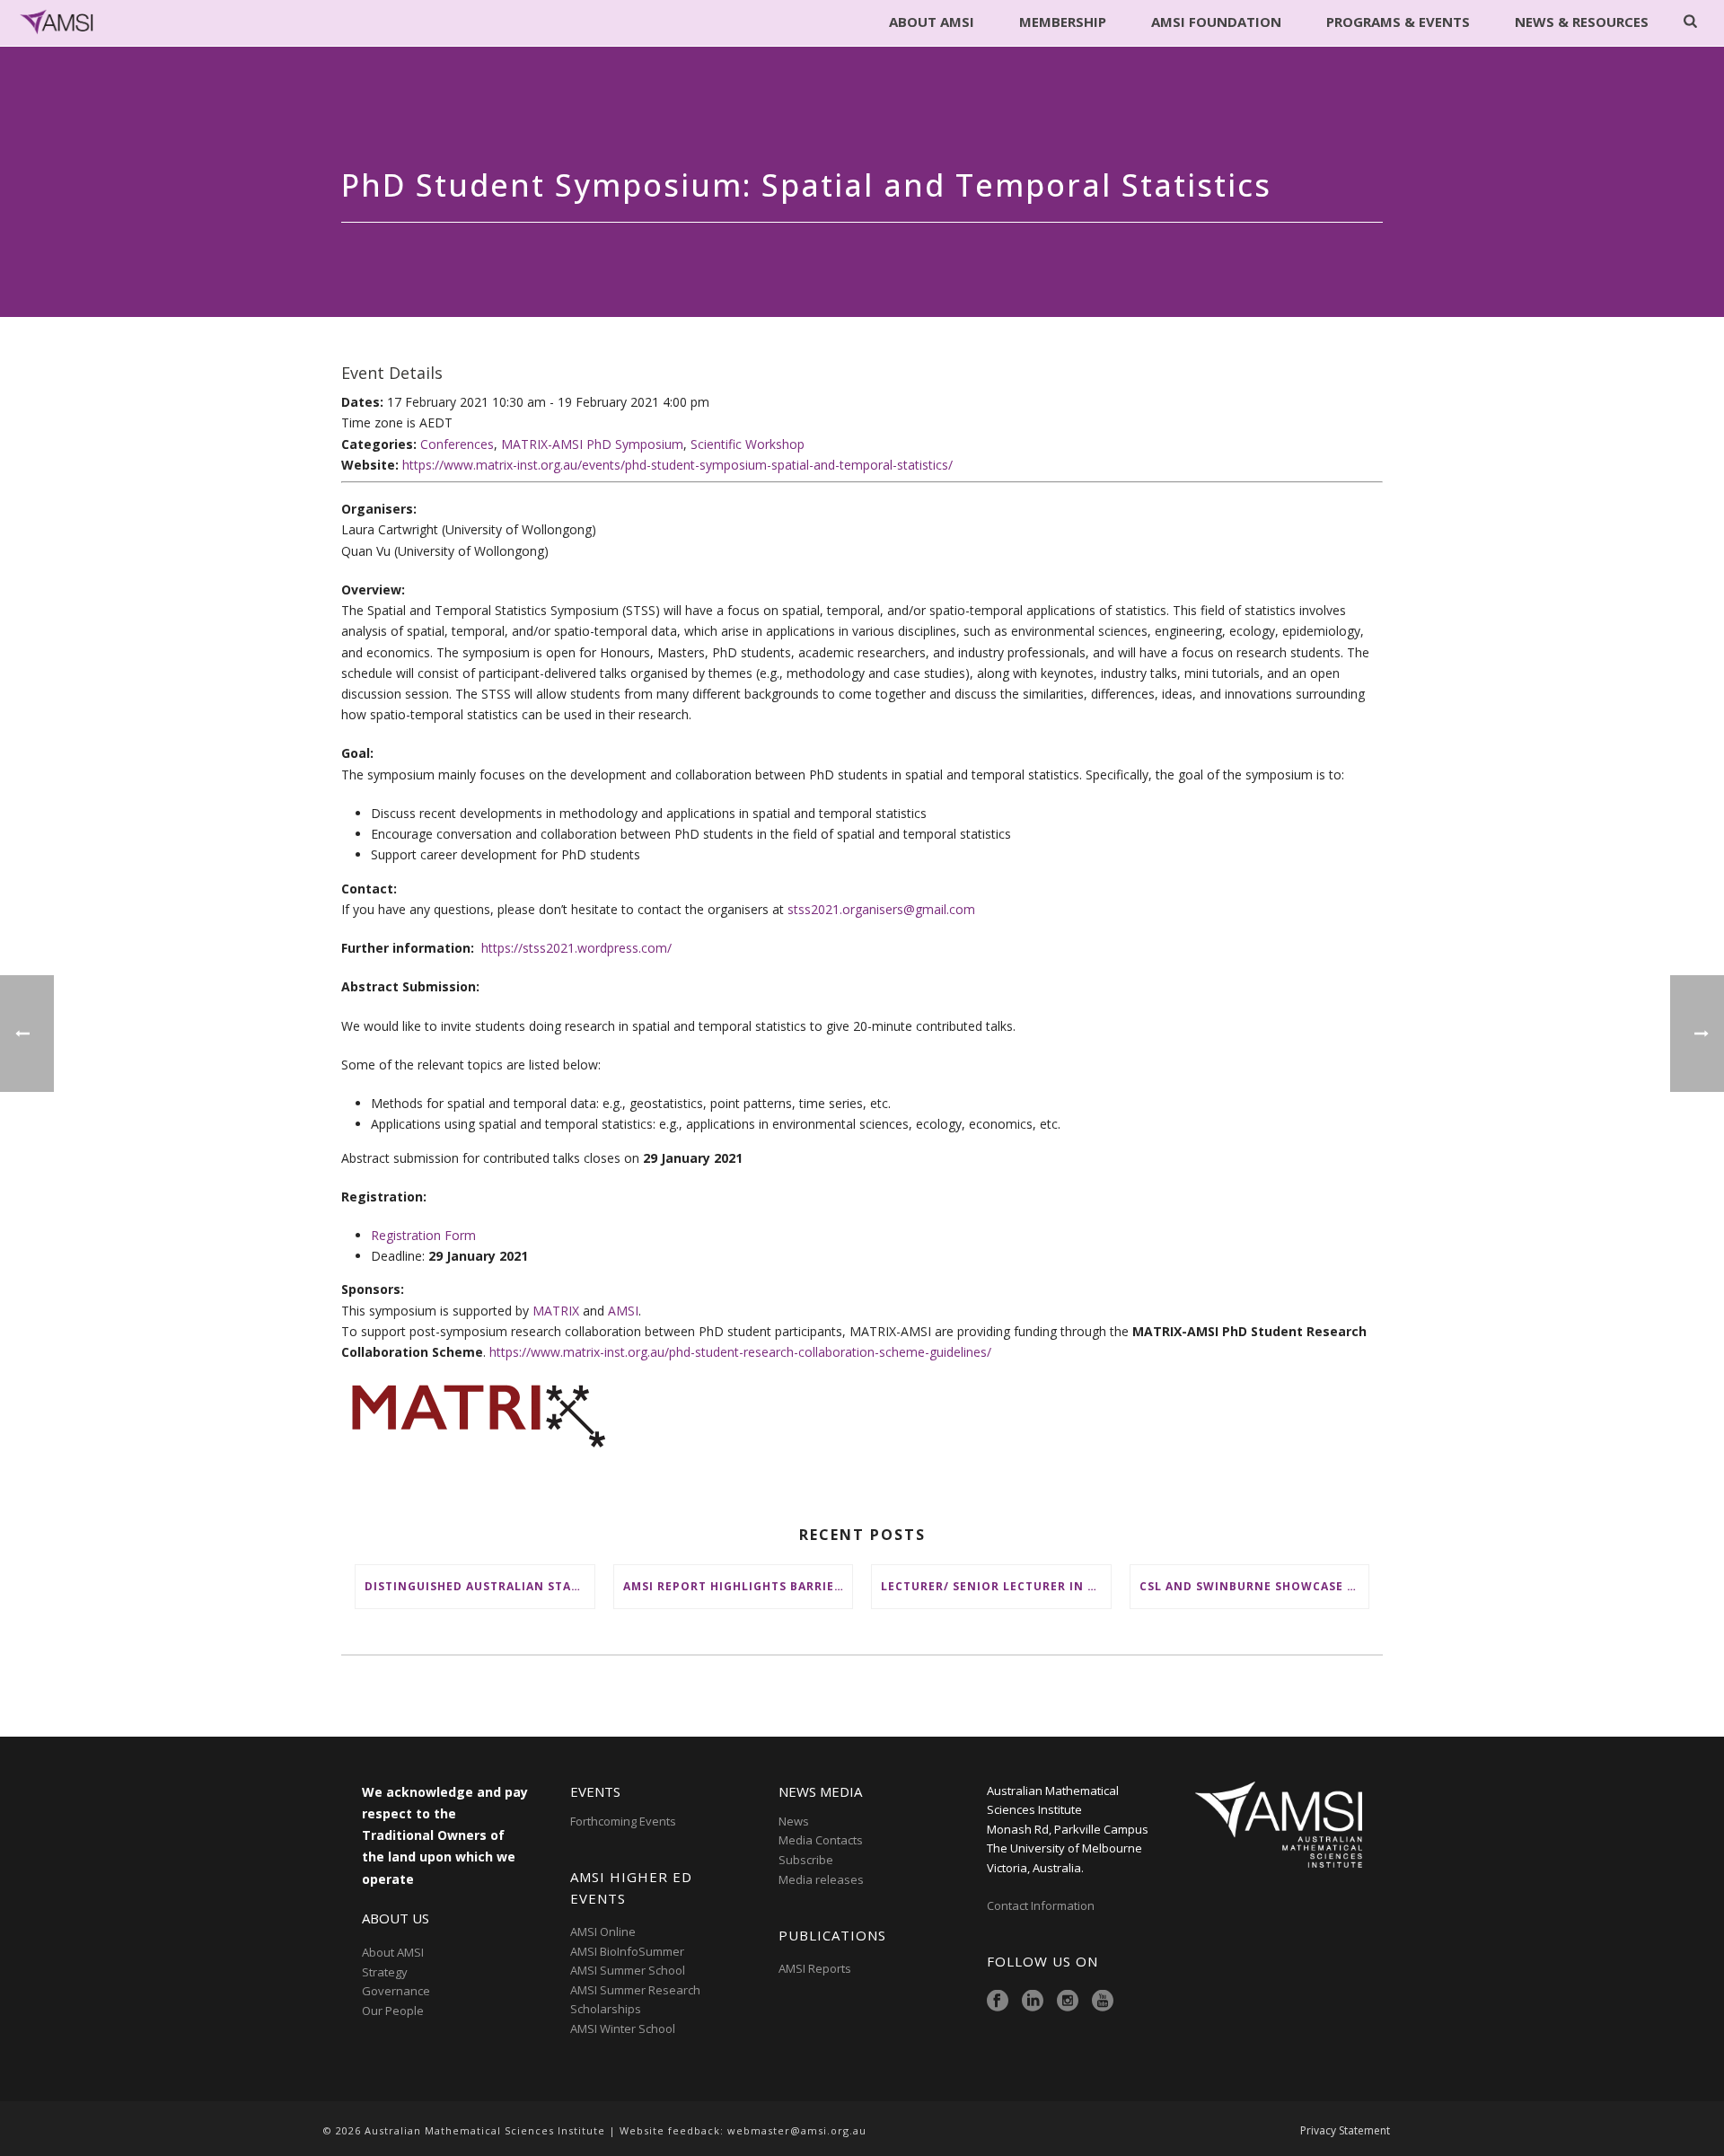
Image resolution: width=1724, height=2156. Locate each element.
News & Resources (1582, 22)
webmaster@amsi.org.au (797, 2130)
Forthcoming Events (623, 1821)
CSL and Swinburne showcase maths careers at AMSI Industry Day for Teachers (1254, 1586)
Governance (396, 1991)
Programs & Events (1398, 22)
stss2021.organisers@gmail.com (881, 909)
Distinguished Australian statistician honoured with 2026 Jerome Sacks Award (479, 1586)
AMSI (623, 1311)
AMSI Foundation (1216, 22)
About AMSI (932, 22)
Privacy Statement (1345, 2131)
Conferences (457, 444)
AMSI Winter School (623, 2028)
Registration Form (423, 1235)
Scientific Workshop (748, 444)
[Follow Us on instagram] (1068, 2002)
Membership (1063, 22)
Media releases (821, 1879)
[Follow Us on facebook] (998, 2002)
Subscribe (806, 1860)
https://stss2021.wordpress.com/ (576, 948)
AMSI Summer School (628, 1970)
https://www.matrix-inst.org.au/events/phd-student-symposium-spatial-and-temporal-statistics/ (677, 465)
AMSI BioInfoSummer (627, 1951)
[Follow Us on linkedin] (1033, 2002)
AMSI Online (603, 1932)
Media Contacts (821, 1840)
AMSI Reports (815, 1968)
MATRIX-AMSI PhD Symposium (592, 444)
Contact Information (1042, 1905)
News (794, 1821)
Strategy (385, 1972)
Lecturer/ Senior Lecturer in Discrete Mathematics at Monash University (996, 1586)
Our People (393, 2011)
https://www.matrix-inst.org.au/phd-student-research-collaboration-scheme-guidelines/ (740, 1352)
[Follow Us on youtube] (1103, 2002)
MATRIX (556, 1311)
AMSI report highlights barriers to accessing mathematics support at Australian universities (738, 1586)
